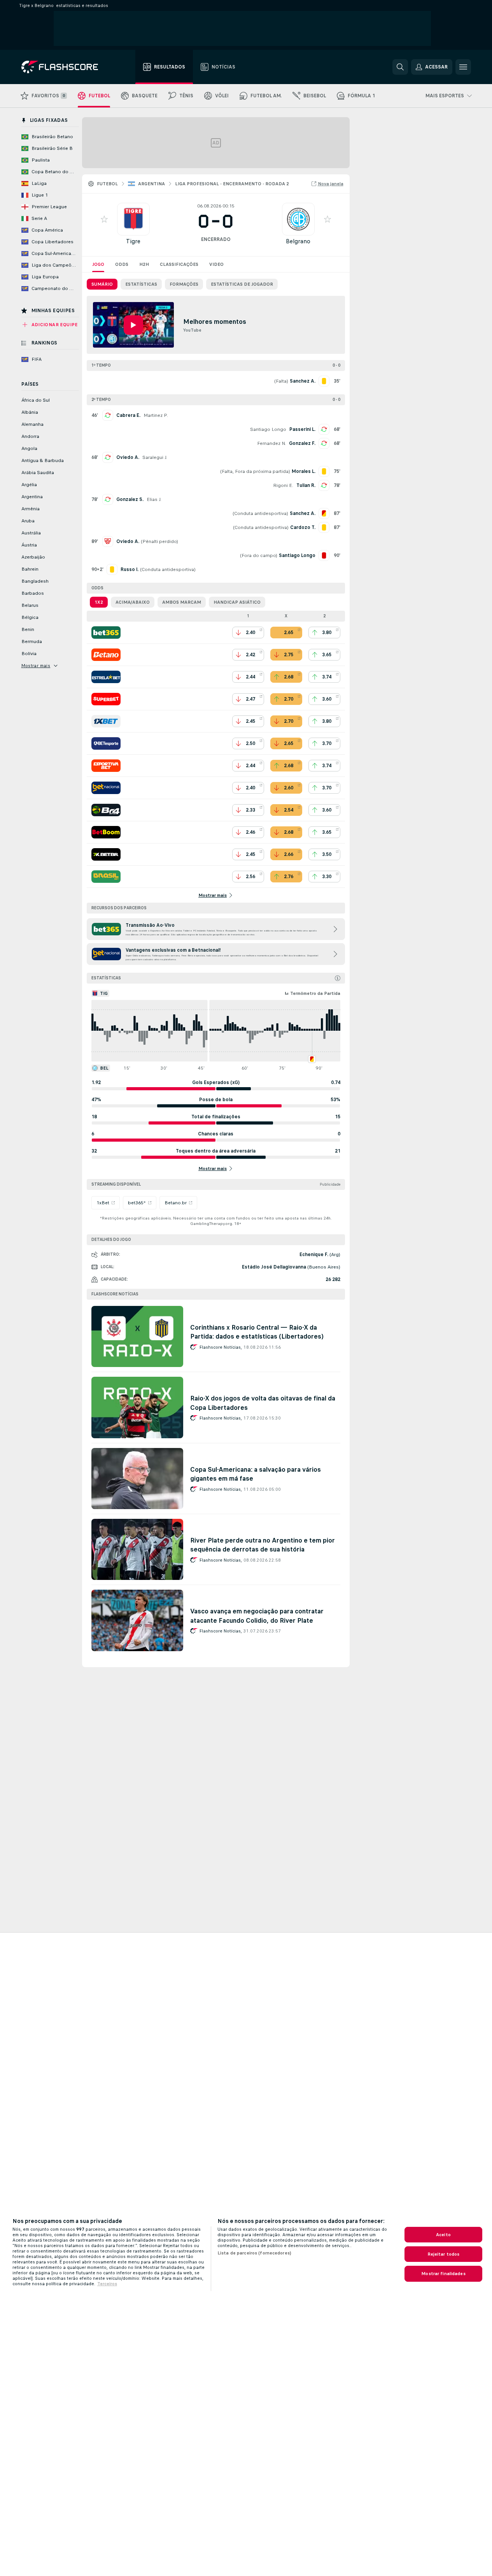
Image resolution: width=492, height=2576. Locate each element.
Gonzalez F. (302, 443)
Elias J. (154, 499)
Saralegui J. (155, 457)
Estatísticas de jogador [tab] (242, 284)
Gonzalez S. (130, 499)
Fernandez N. (271, 443)
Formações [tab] (184, 284)
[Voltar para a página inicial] (65, 67)
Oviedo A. (128, 457)
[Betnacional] (106, 788)
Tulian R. (306, 485)
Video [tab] (216, 264)
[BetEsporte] (106, 743)
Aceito (443, 2235)
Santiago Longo (268, 429)
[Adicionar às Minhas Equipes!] (104, 219)
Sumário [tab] (102, 284)
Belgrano (298, 241)
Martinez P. (156, 415)
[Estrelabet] (106, 677)
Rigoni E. (283, 485)
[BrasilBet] (106, 877)
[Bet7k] (106, 854)
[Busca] (400, 67)
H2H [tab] (144, 264)
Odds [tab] (122, 264)
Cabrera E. (128, 415)
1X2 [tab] (99, 602)
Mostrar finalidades (443, 2274)
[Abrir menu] (463, 67)
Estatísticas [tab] (141, 284)
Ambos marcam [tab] (182, 602)
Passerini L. (302, 429)
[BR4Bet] (106, 810)
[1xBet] (106, 721)
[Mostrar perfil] (133, 219)
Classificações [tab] (179, 264)
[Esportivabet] (106, 766)
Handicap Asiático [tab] (237, 602)
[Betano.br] (106, 655)
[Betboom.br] (106, 832)
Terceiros (107, 2284)
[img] (338, 978)
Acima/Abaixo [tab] (133, 602)
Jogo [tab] (98, 264)
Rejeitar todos (444, 2254)
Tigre (133, 241)
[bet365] (106, 633)
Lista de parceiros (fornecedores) (254, 2253)
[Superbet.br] (106, 699)
